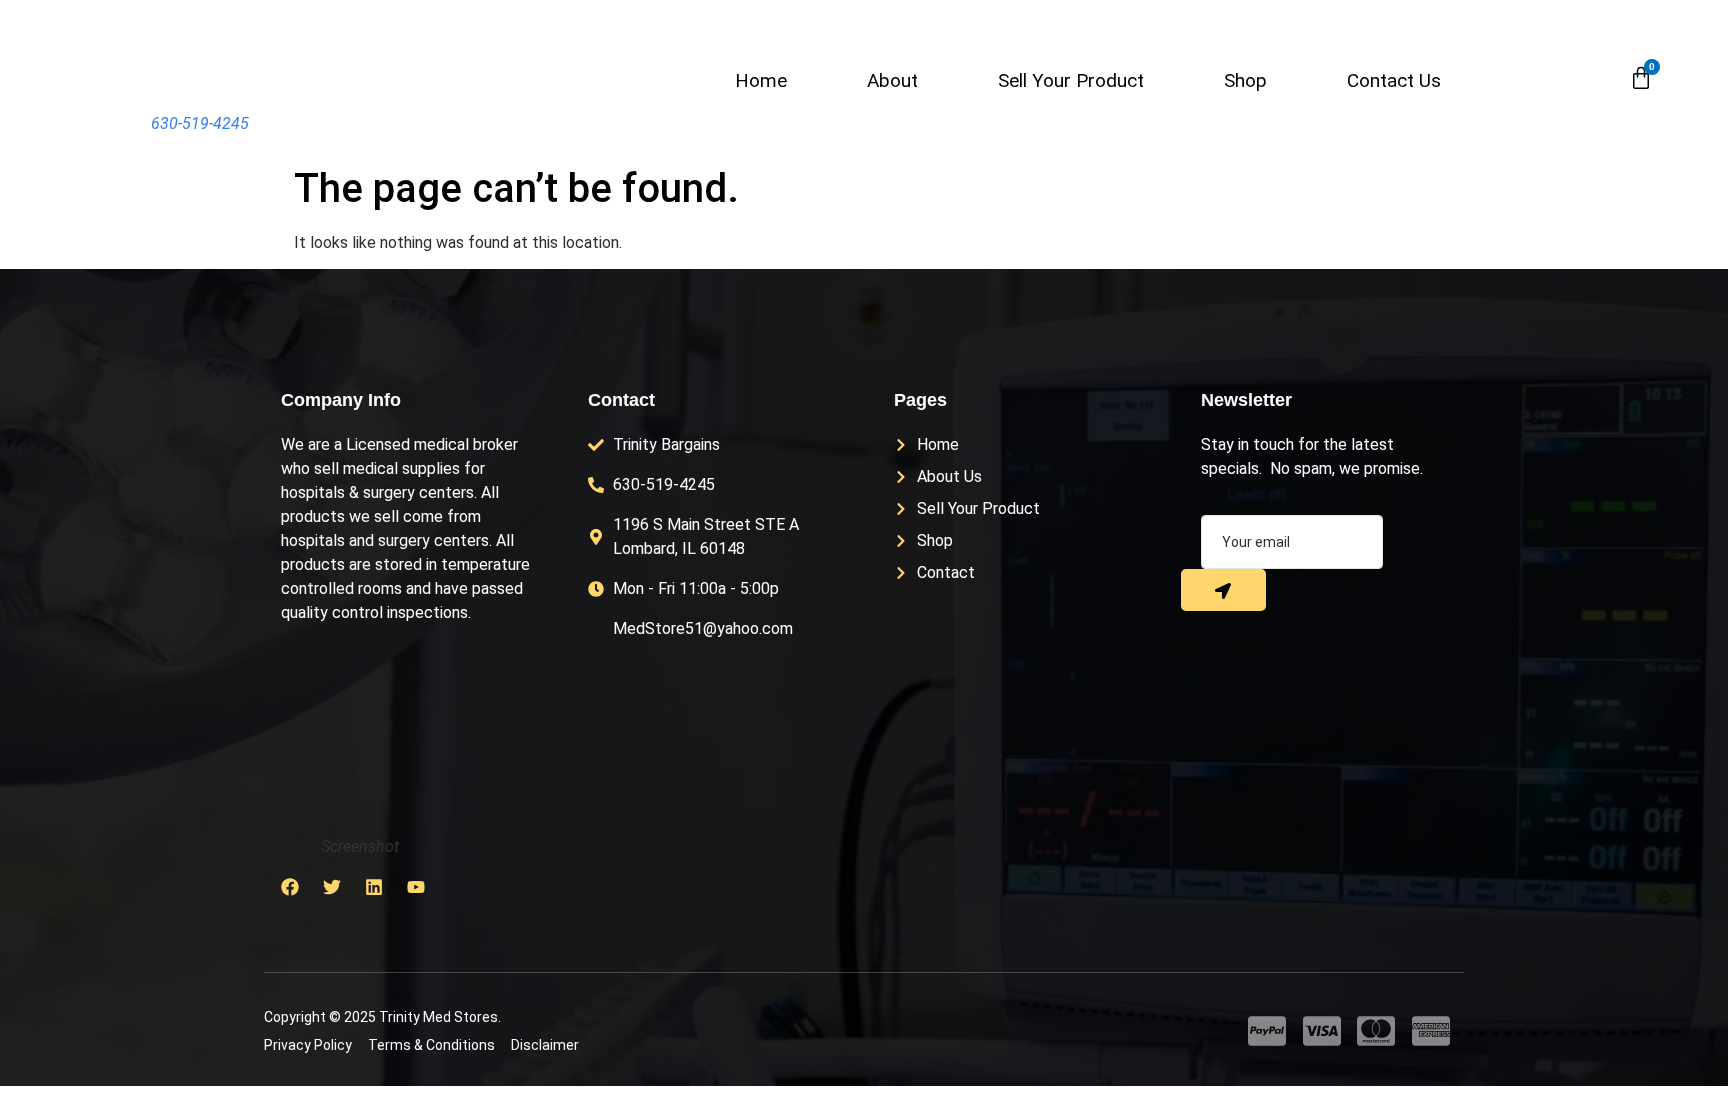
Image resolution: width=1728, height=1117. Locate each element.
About (892, 80)
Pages (920, 400)
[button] (1596, 79)
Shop (1245, 80)
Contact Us (1394, 80)
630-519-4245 (200, 123)
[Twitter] (332, 887)
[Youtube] (416, 887)
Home (761, 80)
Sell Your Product (1071, 80)
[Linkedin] (374, 887)
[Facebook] (290, 887)
